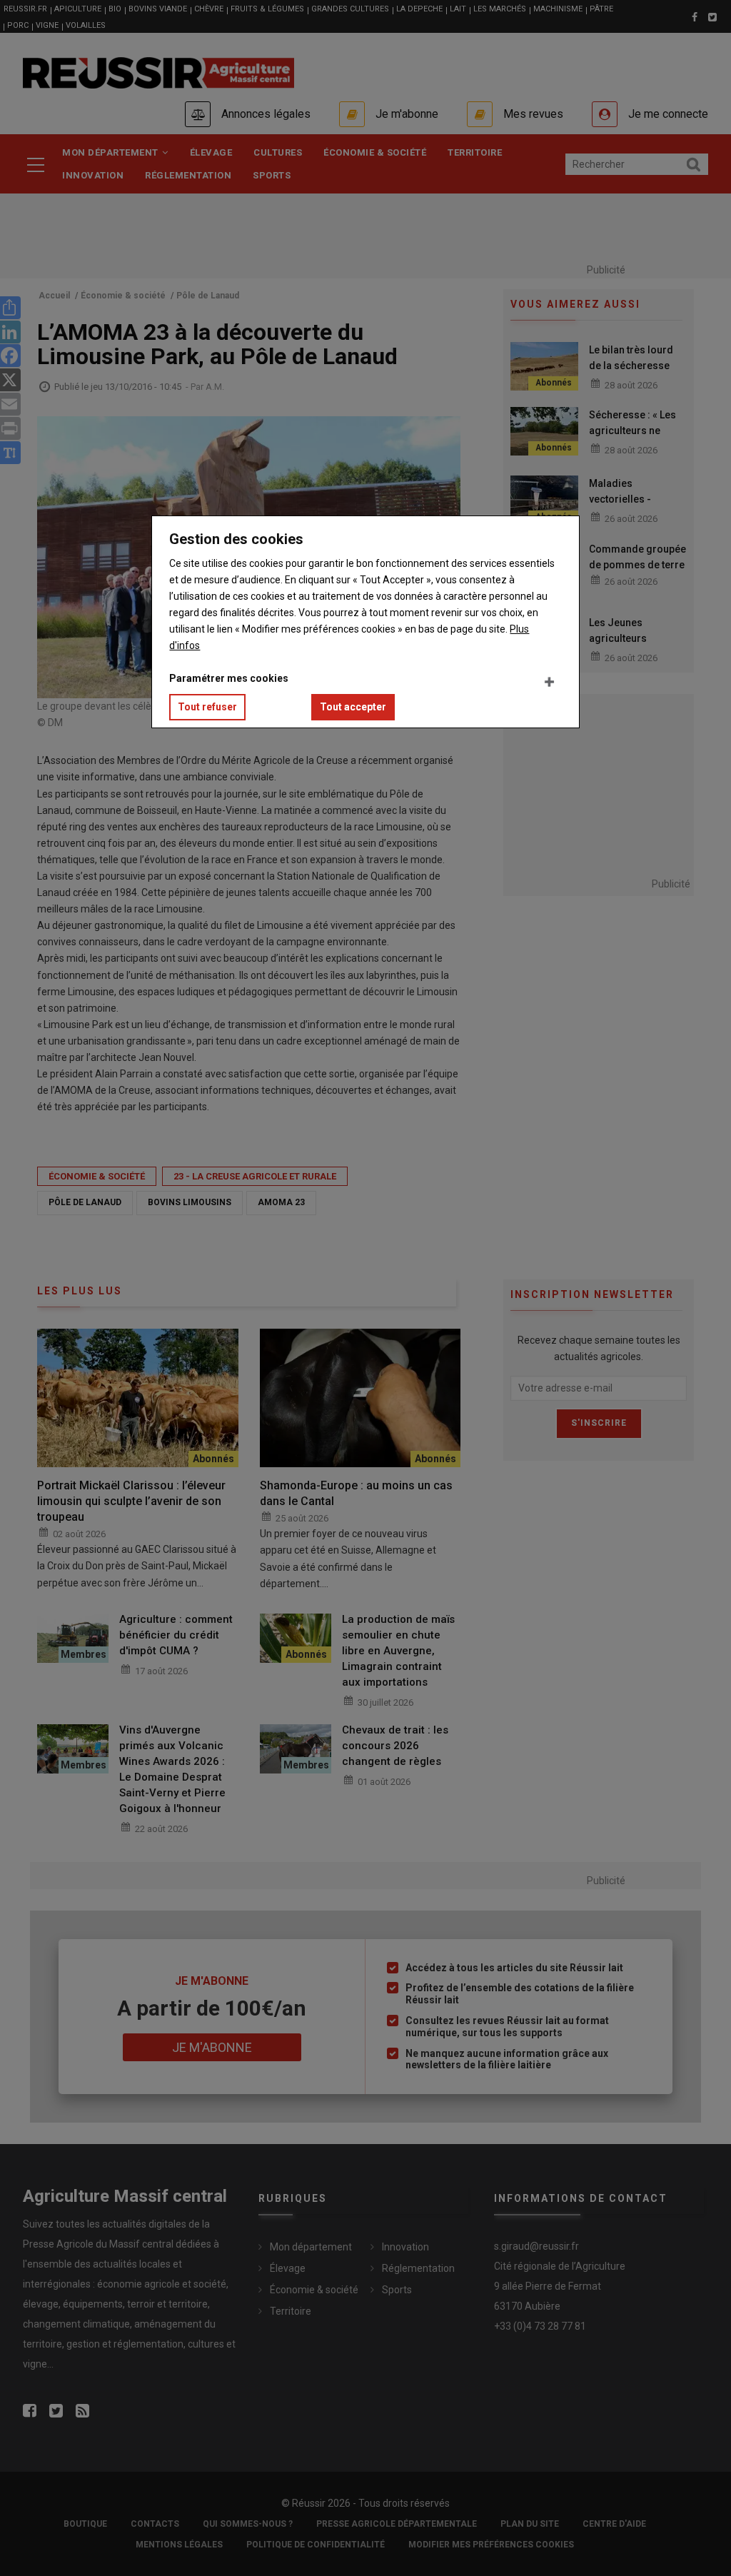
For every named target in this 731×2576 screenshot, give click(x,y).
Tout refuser (207, 707)
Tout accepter (353, 707)
